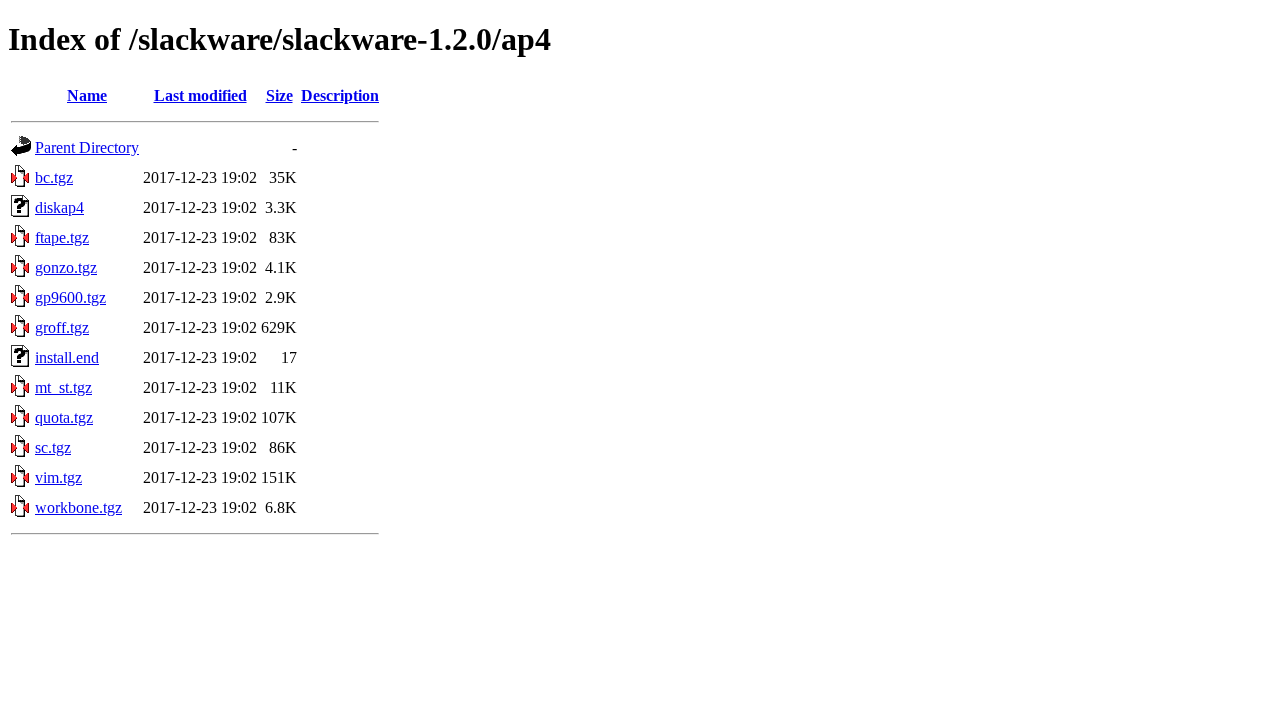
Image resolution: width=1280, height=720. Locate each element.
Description (340, 95)
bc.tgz (54, 177)
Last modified (200, 95)
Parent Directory (87, 147)
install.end (67, 357)
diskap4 (59, 207)
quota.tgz (64, 417)
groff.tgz (62, 327)
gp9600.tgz (70, 297)
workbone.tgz (78, 507)
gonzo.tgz (66, 267)
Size (279, 95)
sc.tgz (53, 447)
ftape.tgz (62, 237)
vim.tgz (58, 477)
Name (87, 95)
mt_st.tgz (63, 387)
